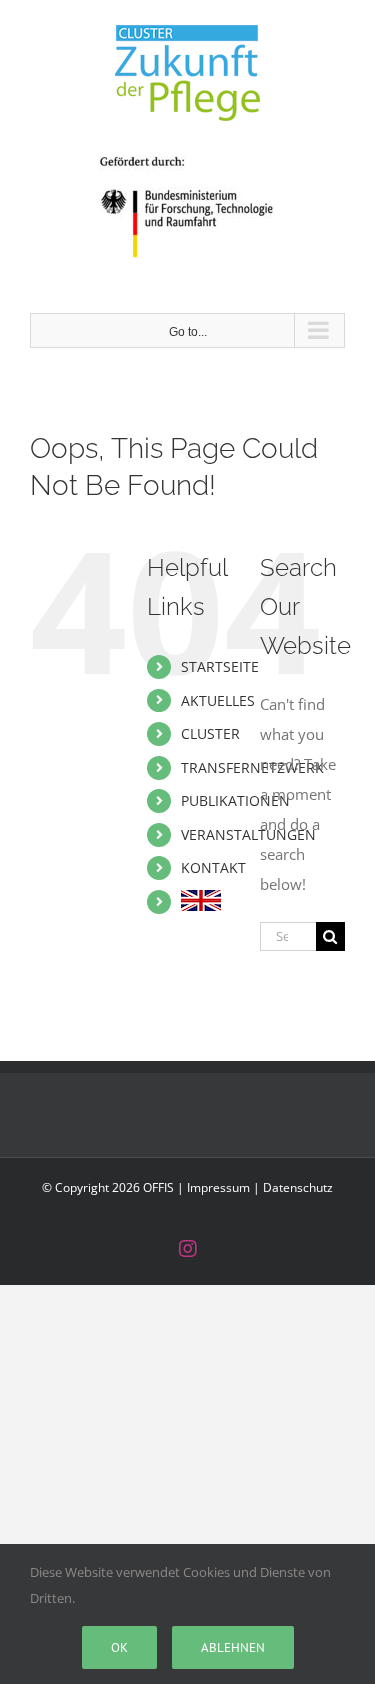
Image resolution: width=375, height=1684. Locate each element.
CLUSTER (210, 733)
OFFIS (158, 1187)
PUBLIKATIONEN (235, 800)
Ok (119, 1647)
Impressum (218, 1187)
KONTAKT (213, 867)
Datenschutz (298, 1187)
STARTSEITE (220, 666)
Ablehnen (233, 1647)
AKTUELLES (218, 700)
